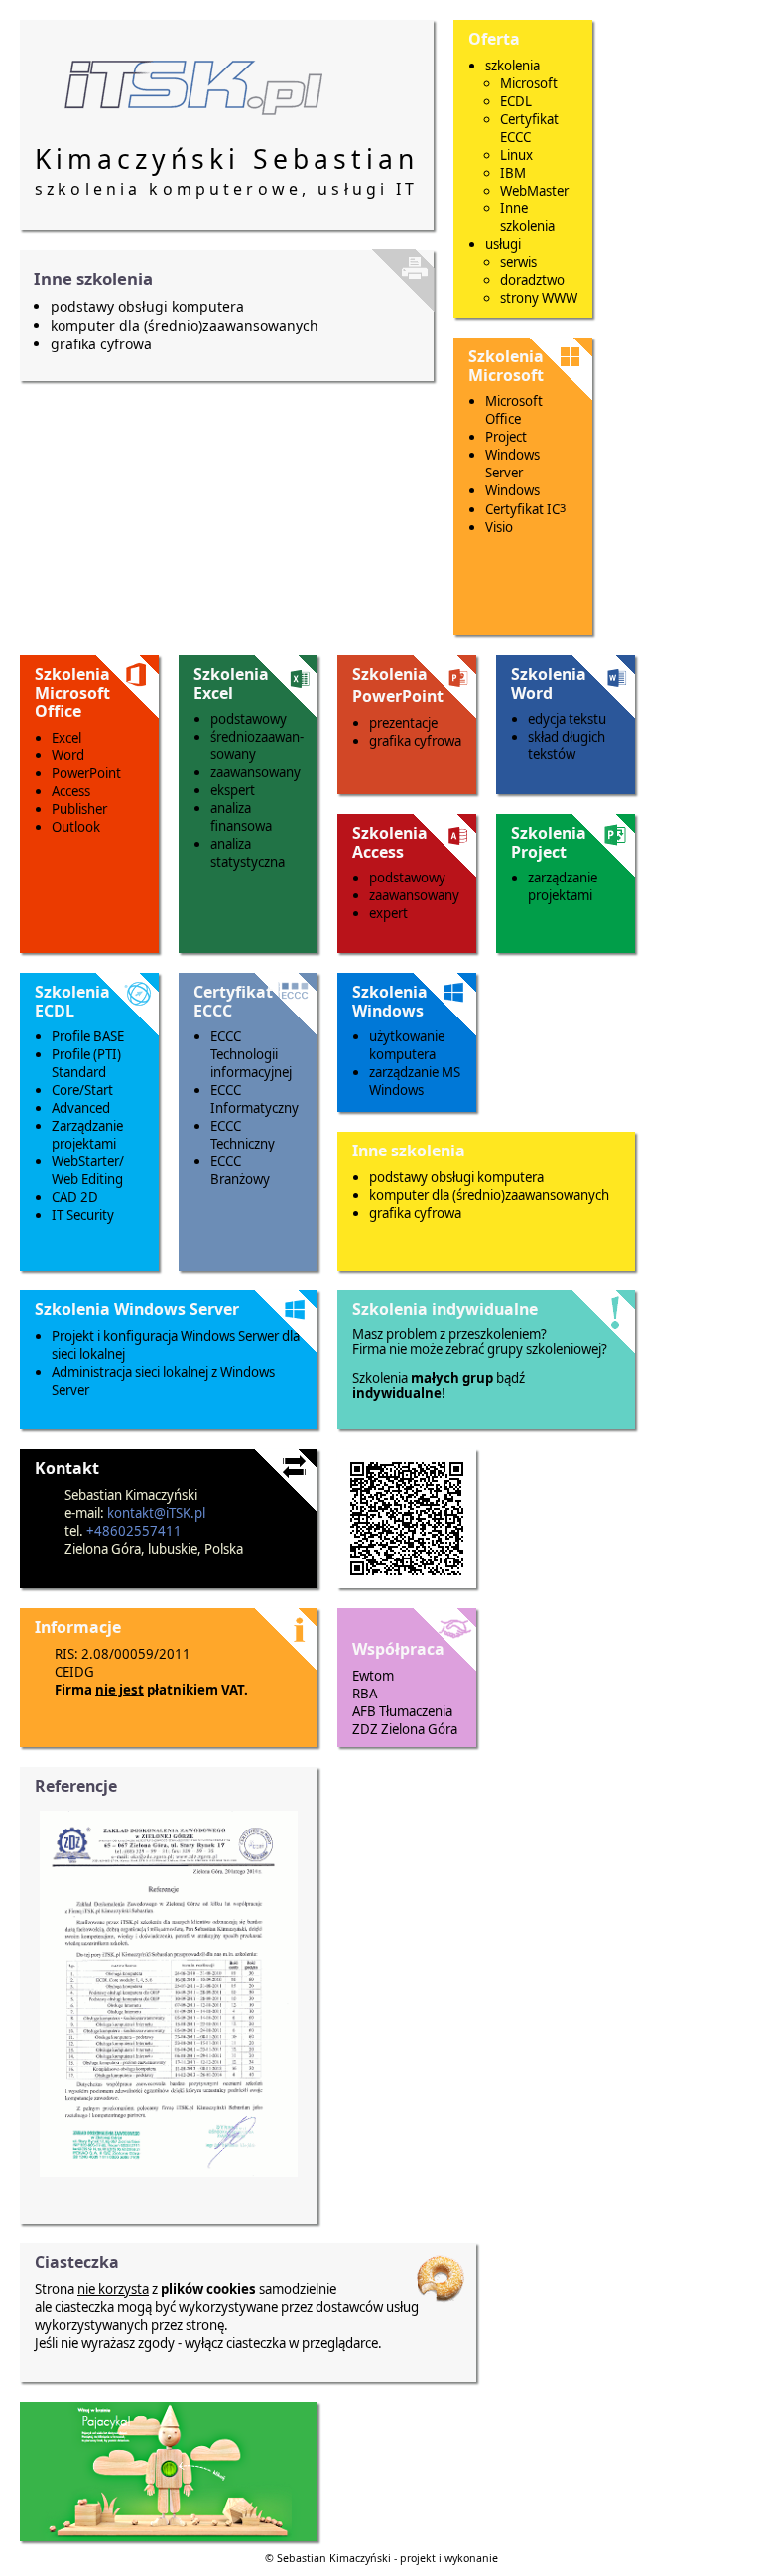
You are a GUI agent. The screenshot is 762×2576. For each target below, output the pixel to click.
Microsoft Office (514, 410)
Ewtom (373, 1676)
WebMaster (534, 191)
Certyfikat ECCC (529, 128)
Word (68, 755)
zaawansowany (255, 772)
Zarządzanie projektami (87, 1135)
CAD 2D (75, 1197)
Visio (499, 527)
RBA (365, 1694)
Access (71, 791)
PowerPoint (86, 773)
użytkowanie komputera (407, 1045)
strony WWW (539, 298)
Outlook (76, 827)
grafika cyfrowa (101, 344)
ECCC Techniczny (243, 1135)
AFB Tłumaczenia (402, 1711)
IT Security (83, 1215)
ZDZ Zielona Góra (405, 1729)
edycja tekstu (567, 719)
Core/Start (82, 1090)
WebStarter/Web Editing (88, 1170)
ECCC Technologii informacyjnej (251, 1054)
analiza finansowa (241, 817)
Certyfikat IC (525, 509)
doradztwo (532, 280)
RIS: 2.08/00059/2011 (123, 1654)
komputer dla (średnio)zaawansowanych (185, 325)
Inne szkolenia (527, 217)
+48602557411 (134, 1531)
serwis (518, 262)
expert (388, 913)
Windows (512, 490)
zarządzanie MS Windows (415, 1081)
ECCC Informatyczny (254, 1099)
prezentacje (403, 723)
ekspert (233, 790)
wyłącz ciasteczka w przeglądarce (281, 2343)
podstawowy (249, 719)
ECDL (516, 101)
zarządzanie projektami (563, 886)
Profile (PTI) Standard (86, 1063)
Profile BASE (88, 1036)
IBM (513, 173)
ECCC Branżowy (240, 1170)
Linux (516, 155)
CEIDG (74, 1672)
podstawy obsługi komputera (147, 306)
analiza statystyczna (248, 853)
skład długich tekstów (567, 746)
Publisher (79, 809)
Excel (66, 738)
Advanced (81, 1108)
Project (506, 437)
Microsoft (529, 83)
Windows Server (512, 464)
